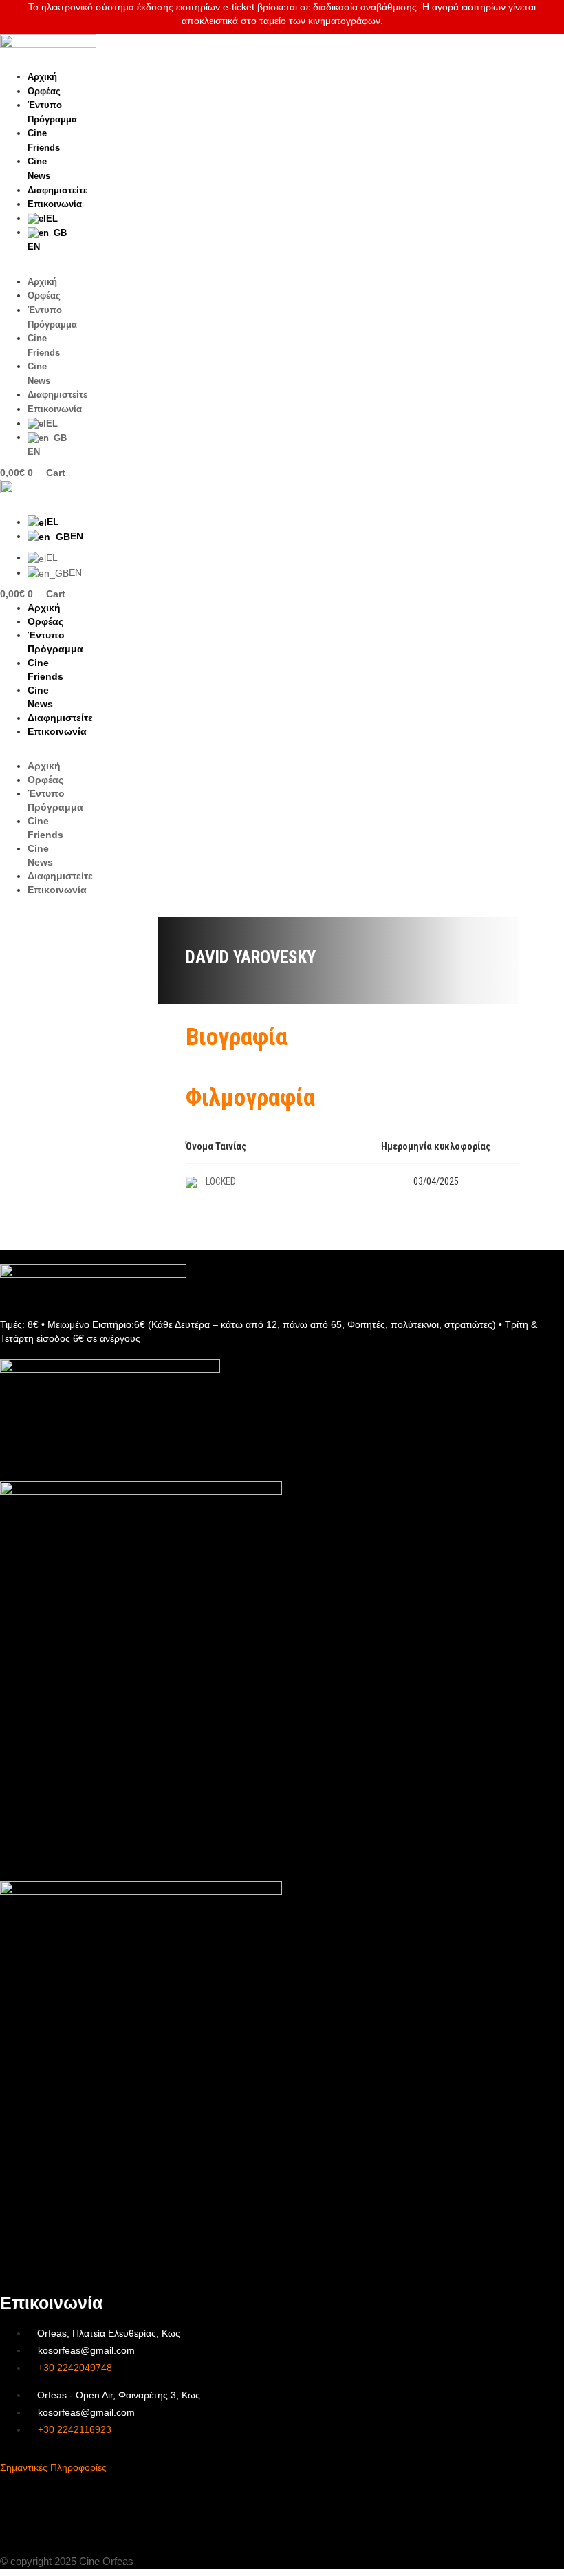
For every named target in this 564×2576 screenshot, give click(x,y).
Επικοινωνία (55, 204)
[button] (34, 268)
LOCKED (221, 1181)
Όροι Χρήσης (31, 2503)
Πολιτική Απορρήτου (48, 2528)
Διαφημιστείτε (57, 190)
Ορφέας (44, 91)
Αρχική (42, 77)
